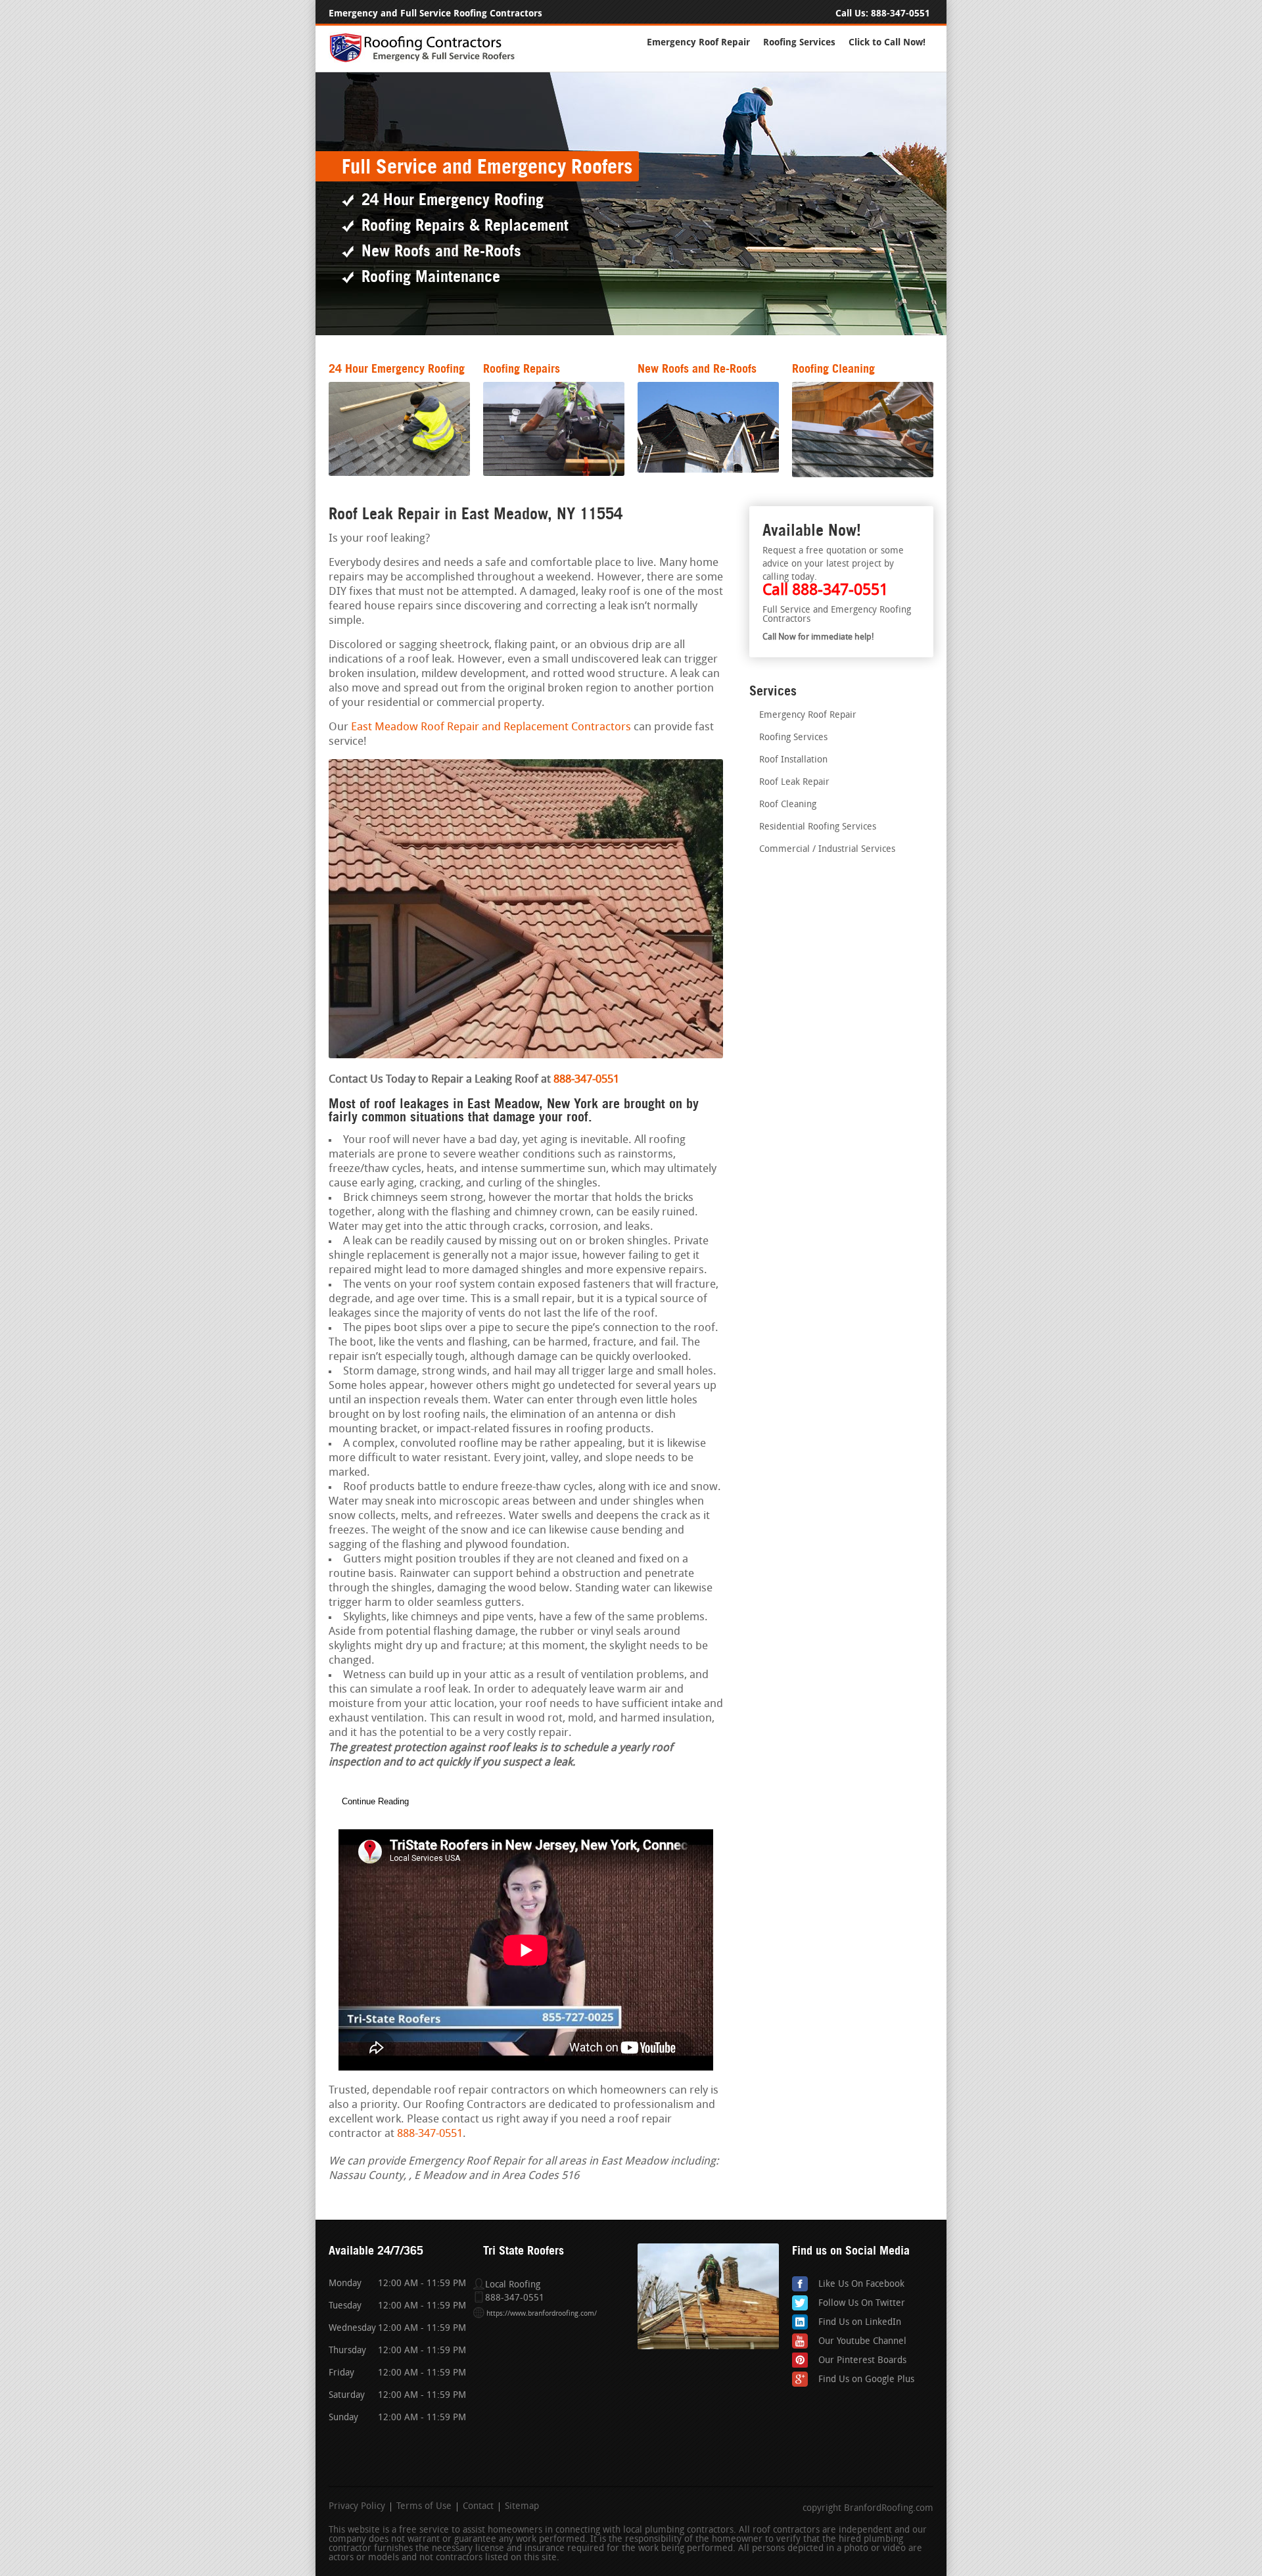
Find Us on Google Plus (866, 2380)
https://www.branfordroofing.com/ (542, 2314)
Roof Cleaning (788, 805)
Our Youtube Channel (862, 2342)
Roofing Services (799, 42)
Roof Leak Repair (794, 783)
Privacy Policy (357, 2507)
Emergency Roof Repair (698, 42)
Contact (478, 2507)
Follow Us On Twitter (862, 2304)
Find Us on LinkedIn (860, 2323)
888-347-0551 (900, 13)
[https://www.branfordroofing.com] (428, 60)
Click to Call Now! (887, 42)
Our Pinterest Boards (862, 2361)
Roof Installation (793, 760)
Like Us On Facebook (861, 2284)
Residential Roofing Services (818, 827)
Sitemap (522, 2507)
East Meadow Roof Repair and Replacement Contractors (491, 727)
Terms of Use (424, 2507)
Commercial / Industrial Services (827, 850)
